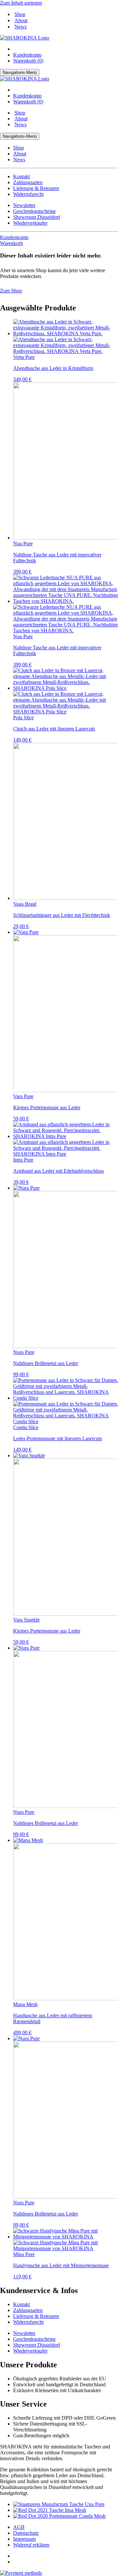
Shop (20, 14)
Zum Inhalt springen (21, 3)
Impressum (24, 2539)
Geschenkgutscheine (34, 211)
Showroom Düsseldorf (37, 217)
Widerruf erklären (31, 2545)
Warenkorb (11, 243)
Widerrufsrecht (28, 194)
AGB (19, 2527)
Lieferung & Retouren (36, 188)
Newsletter (24, 205)
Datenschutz (26, 2533)
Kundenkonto (27, 55)
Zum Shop (11, 291)
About (21, 20)
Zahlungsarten (28, 182)
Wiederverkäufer (30, 223)
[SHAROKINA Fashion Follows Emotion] (25, 38)
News (20, 27)
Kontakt (21, 176)
